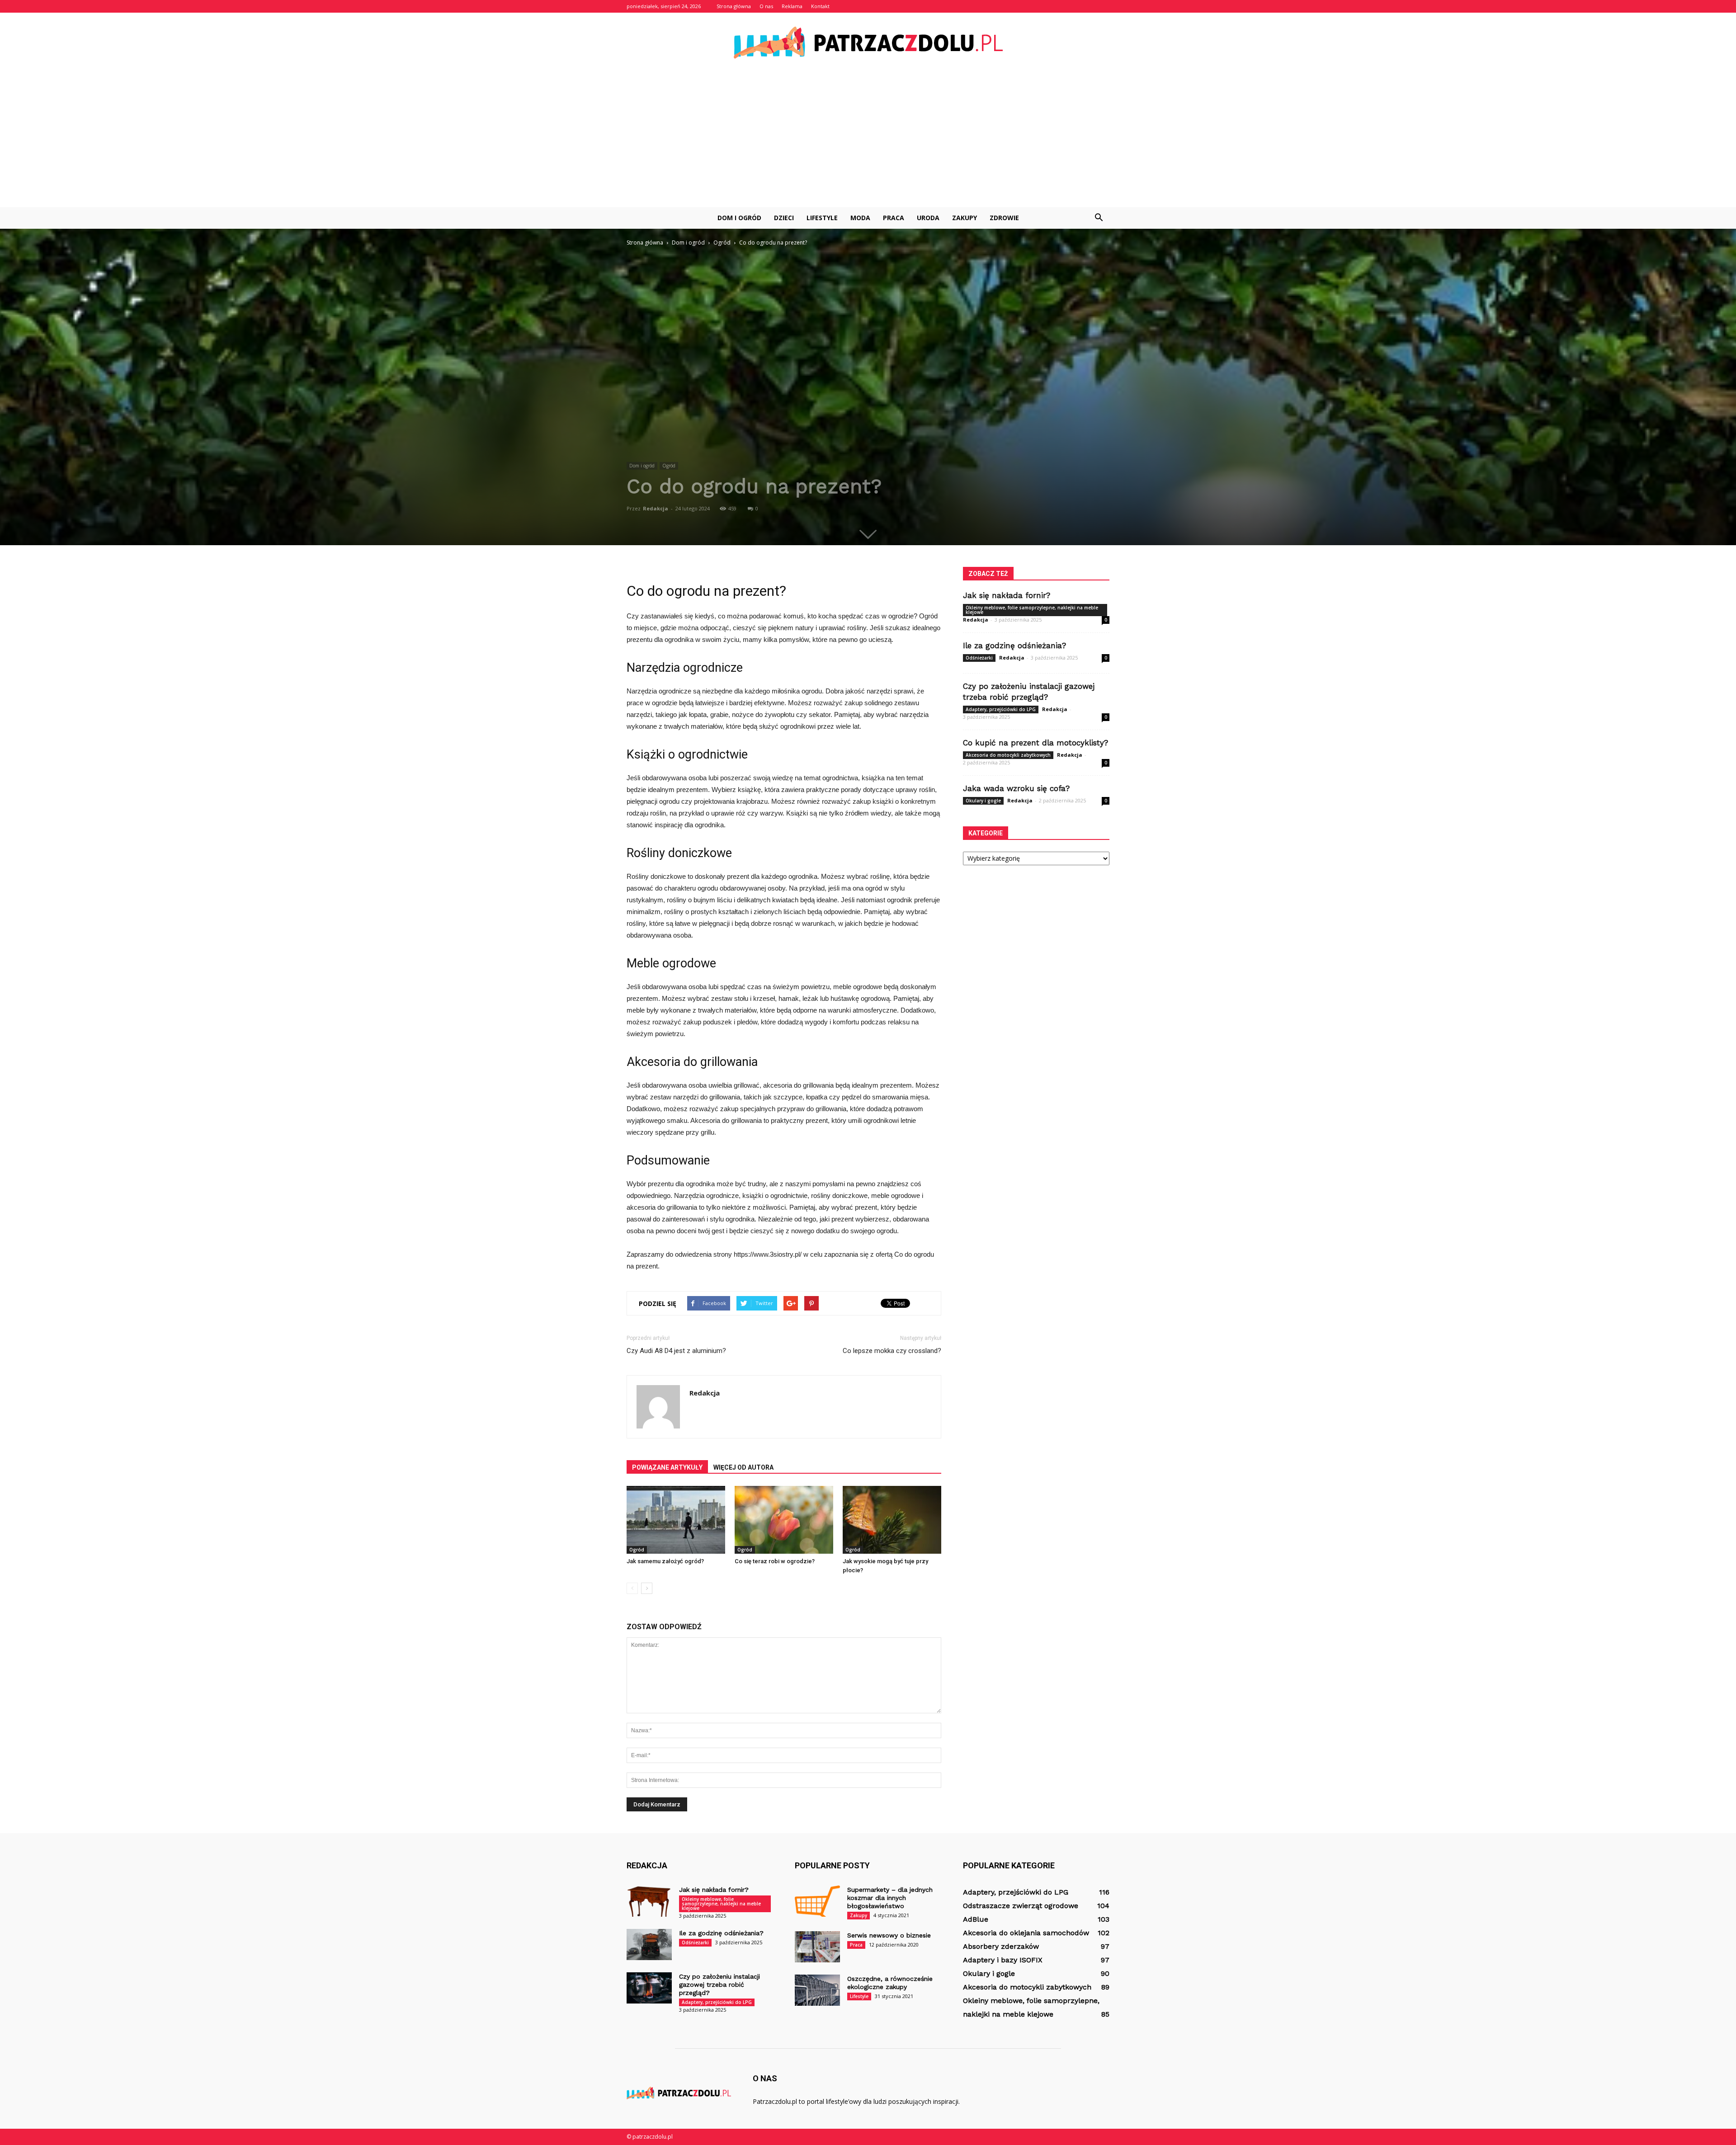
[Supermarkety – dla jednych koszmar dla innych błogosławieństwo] (817, 1901)
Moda (860, 218)
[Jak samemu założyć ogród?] (676, 1520)
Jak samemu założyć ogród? (665, 1561)
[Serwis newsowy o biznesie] (817, 1947)
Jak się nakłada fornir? (1007, 595)
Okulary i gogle (983, 801)
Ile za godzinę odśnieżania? (1014, 646)
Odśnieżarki (979, 658)
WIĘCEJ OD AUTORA (743, 1467)
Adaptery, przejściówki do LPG (1001, 709)
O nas (766, 6)
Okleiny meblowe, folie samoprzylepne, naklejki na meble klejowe (1032, 610)
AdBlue (976, 1919)
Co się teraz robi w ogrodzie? (775, 1561)
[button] (1099, 218)
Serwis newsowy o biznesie (889, 1935)
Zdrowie (1004, 218)
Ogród (669, 466)
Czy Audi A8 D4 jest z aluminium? (676, 1351)
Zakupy (965, 218)
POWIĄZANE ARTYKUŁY (667, 1467)
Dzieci (784, 218)
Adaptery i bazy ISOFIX (1003, 1960)
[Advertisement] (868, 139)
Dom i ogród (739, 218)
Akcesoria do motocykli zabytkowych (1008, 755)
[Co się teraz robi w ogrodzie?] (784, 1520)
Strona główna (734, 6)
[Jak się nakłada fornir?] (649, 1901)
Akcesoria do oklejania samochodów (1026, 1933)
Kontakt (820, 6)
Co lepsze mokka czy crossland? (892, 1351)
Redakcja (656, 508)
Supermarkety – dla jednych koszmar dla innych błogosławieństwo (890, 1898)
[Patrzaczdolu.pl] (868, 43)
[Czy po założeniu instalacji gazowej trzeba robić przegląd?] (649, 1988)
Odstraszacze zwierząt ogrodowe (1021, 1906)
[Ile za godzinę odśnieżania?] (649, 1945)
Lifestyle (822, 218)
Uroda (928, 218)
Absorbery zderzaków (1001, 1946)
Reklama (792, 6)
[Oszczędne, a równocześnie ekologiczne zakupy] (817, 1990)
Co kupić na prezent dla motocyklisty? (1035, 743)
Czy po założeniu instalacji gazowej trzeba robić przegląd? (719, 1985)
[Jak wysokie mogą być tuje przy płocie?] (892, 1520)
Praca (894, 218)
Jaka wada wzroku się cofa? (1016, 788)
